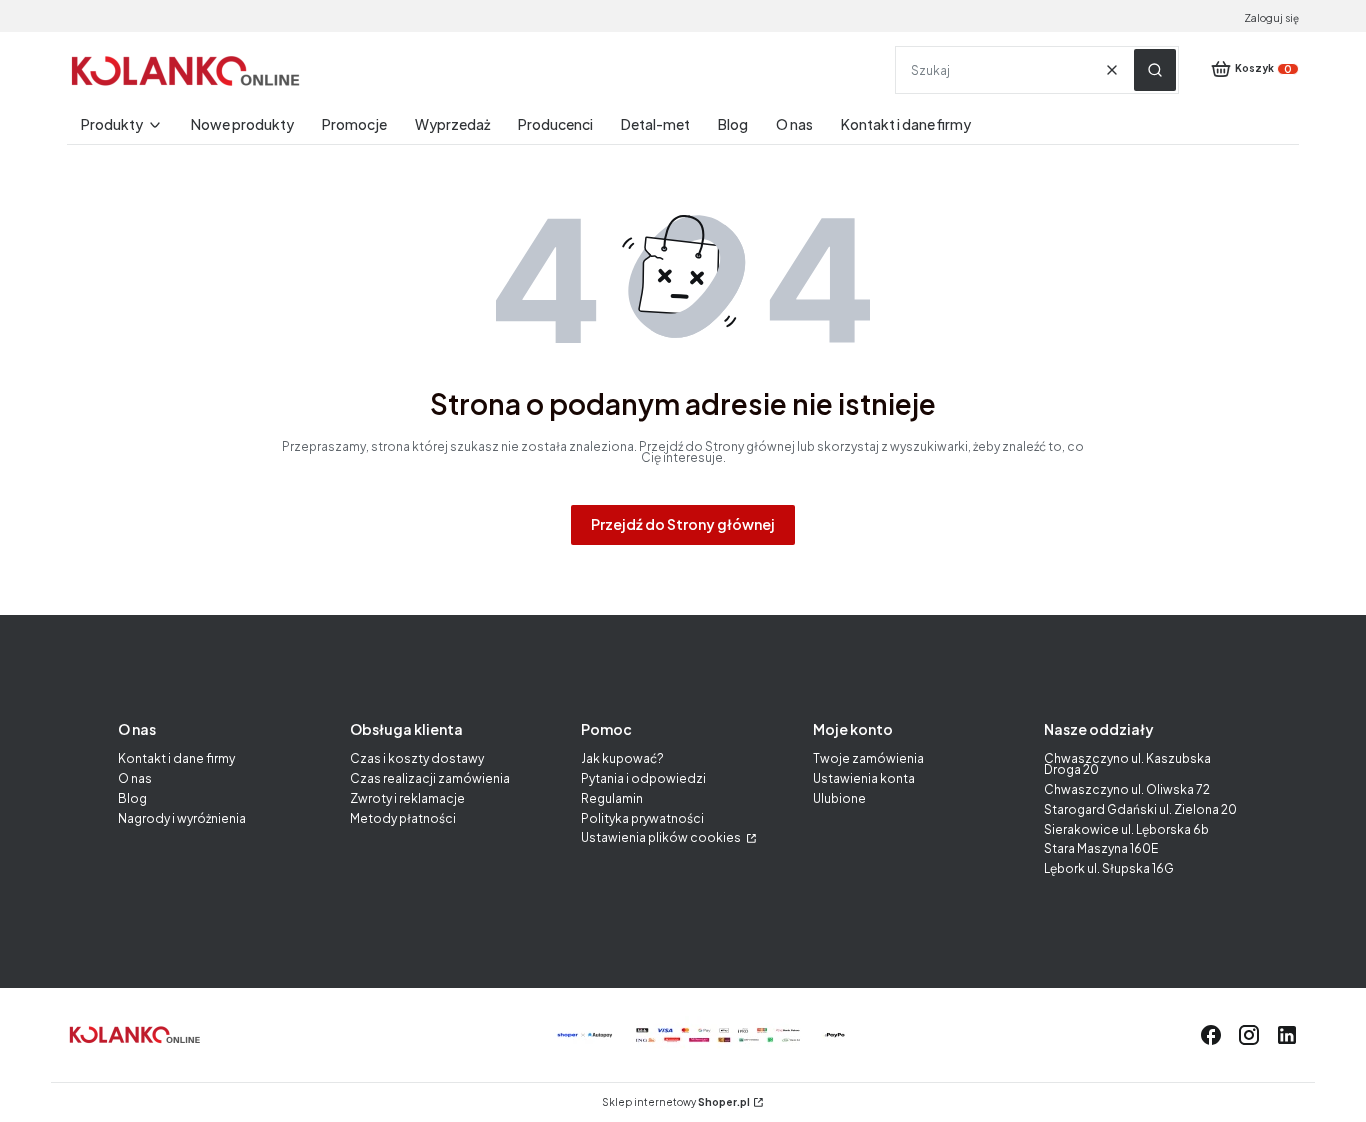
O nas (135, 778)
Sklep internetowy (676, 1102)
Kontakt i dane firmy (176, 758)
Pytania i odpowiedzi (643, 778)
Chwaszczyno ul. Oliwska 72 (1127, 789)
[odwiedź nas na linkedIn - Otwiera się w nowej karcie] (1287, 1035)
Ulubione (839, 798)
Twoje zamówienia (868, 758)
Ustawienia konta (864, 778)
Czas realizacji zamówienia (430, 778)
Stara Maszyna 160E (1101, 848)
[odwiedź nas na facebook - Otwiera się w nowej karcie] (1211, 1035)
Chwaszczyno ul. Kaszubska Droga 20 (1127, 764)
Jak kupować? (622, 758)
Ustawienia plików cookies (662, 837)
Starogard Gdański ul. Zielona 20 (1140, 809)
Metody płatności (403, 818)
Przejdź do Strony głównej (683, 524)
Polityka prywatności (642, 818)
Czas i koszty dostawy (417, 758)
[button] (1155, 70)
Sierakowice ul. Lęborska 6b (1126, 829)
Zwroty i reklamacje (407, 798)
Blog (132, 798)
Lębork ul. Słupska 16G (1109, 868)
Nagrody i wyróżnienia (182, 818)
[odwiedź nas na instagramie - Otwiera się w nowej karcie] (1249, 1035)
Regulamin (612, 798)
